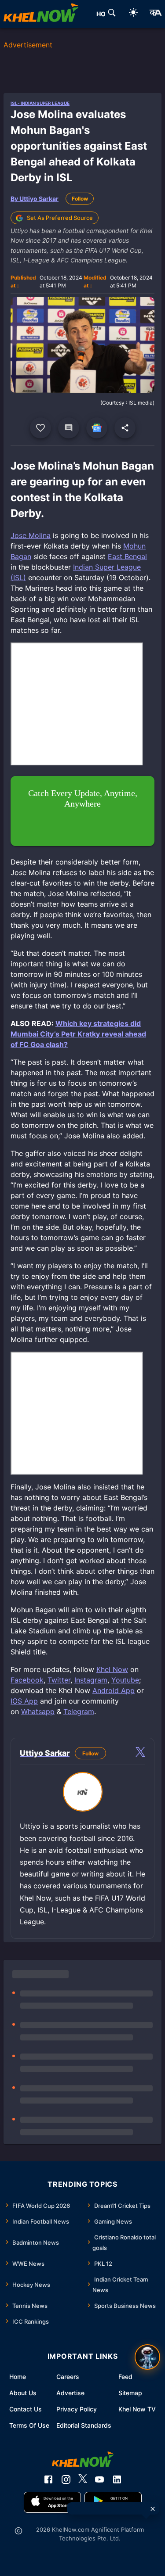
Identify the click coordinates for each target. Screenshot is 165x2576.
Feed (125, 2377)
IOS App (24, 1701)
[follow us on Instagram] (66, 2479)
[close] (153, 2509)
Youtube (125, 1680)
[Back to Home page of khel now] (41, 14)
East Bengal (127, 556)
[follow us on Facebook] (48, 2479)
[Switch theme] (133, 14)
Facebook (27, 1680)
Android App (114, 1690)
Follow (80, 199)
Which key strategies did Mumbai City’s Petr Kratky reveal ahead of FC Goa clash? (78, 1034)
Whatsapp (38, 1711)
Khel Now (112, 1669)
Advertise (70, 2393)
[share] (125, 428)
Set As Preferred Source (60, 218)
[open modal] (147, 2357)
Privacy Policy (77, 2409)
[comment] (69, 428)
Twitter (59, 1680)
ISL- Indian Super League (40, 103)
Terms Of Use (29, 2425)
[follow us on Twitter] (83, 2479)
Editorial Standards (84, 2425)
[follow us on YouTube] (99, 2479)
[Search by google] (112, 14)
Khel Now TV (137, 2409)
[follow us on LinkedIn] (117, 2479)
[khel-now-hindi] (155, 14)
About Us (23, 2393)
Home (18, 2377)
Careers (68, 2377)
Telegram (79, 1711)
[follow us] (97, 428)
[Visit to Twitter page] (140, 1753)
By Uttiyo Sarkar (35, 199)
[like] (40, 428)
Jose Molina (31, 535)
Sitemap (130, 2393)
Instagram (91, 1680)
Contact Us (26, 2409)
